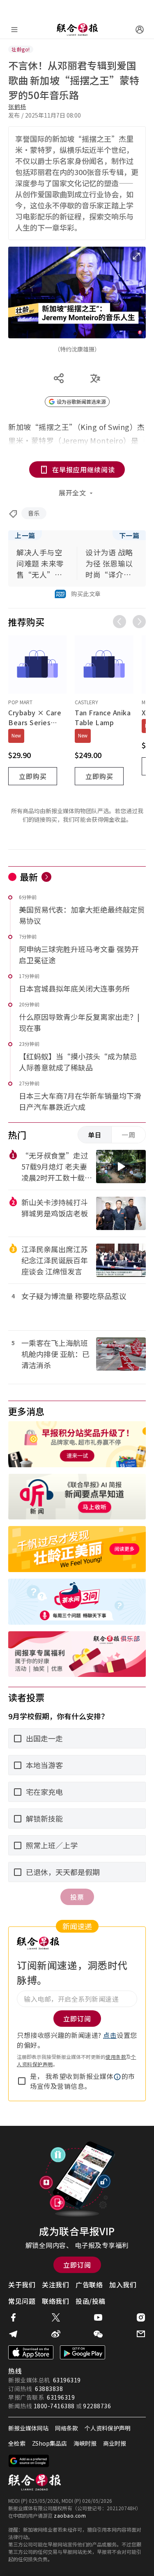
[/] (77, 30)
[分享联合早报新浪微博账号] (56, 2334)
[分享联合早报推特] (56, 2317)
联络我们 (55, 2301)
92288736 (97, 2406)
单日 (95, 1135)
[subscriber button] (140, 30)
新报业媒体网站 (28, 2428)
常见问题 (22, 2301)
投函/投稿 (91, 2301)
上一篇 (25, 535)
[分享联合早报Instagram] (141, 2317)
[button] (117, 2077)
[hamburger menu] (14, 30)
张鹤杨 (17, 106)
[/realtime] (46, 877)
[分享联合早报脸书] (13, 2317)
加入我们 (123, 2285)
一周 (129, 1135)
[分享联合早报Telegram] (13, 2334)
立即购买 (33, 776)
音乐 (34, 513)
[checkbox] (22, 2081)
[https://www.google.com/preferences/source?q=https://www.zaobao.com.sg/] (29, 2461)
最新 (29, 876)
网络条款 (67, 2428)
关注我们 (55, 2285)
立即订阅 (77, 2265)
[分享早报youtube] (98, 2317)
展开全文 (72, 493)
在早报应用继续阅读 (84, 469)
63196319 (67, 2380)
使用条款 (116, 2057)
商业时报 (115, 2443)
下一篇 (129, 535)
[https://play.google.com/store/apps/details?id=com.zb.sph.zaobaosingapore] (83, 2352)
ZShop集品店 (49, 2443)
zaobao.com (70, 2515)
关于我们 (22, 2285)
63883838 (49, 2389)
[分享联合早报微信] (98, 2334)
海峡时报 (85, 2443)
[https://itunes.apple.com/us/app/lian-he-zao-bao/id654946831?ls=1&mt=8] (31, 2352)
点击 (110, 2035)
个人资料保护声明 (108, 2428)
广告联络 (89, 2285)
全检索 (17, 2443)
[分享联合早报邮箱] (141, 2334)
